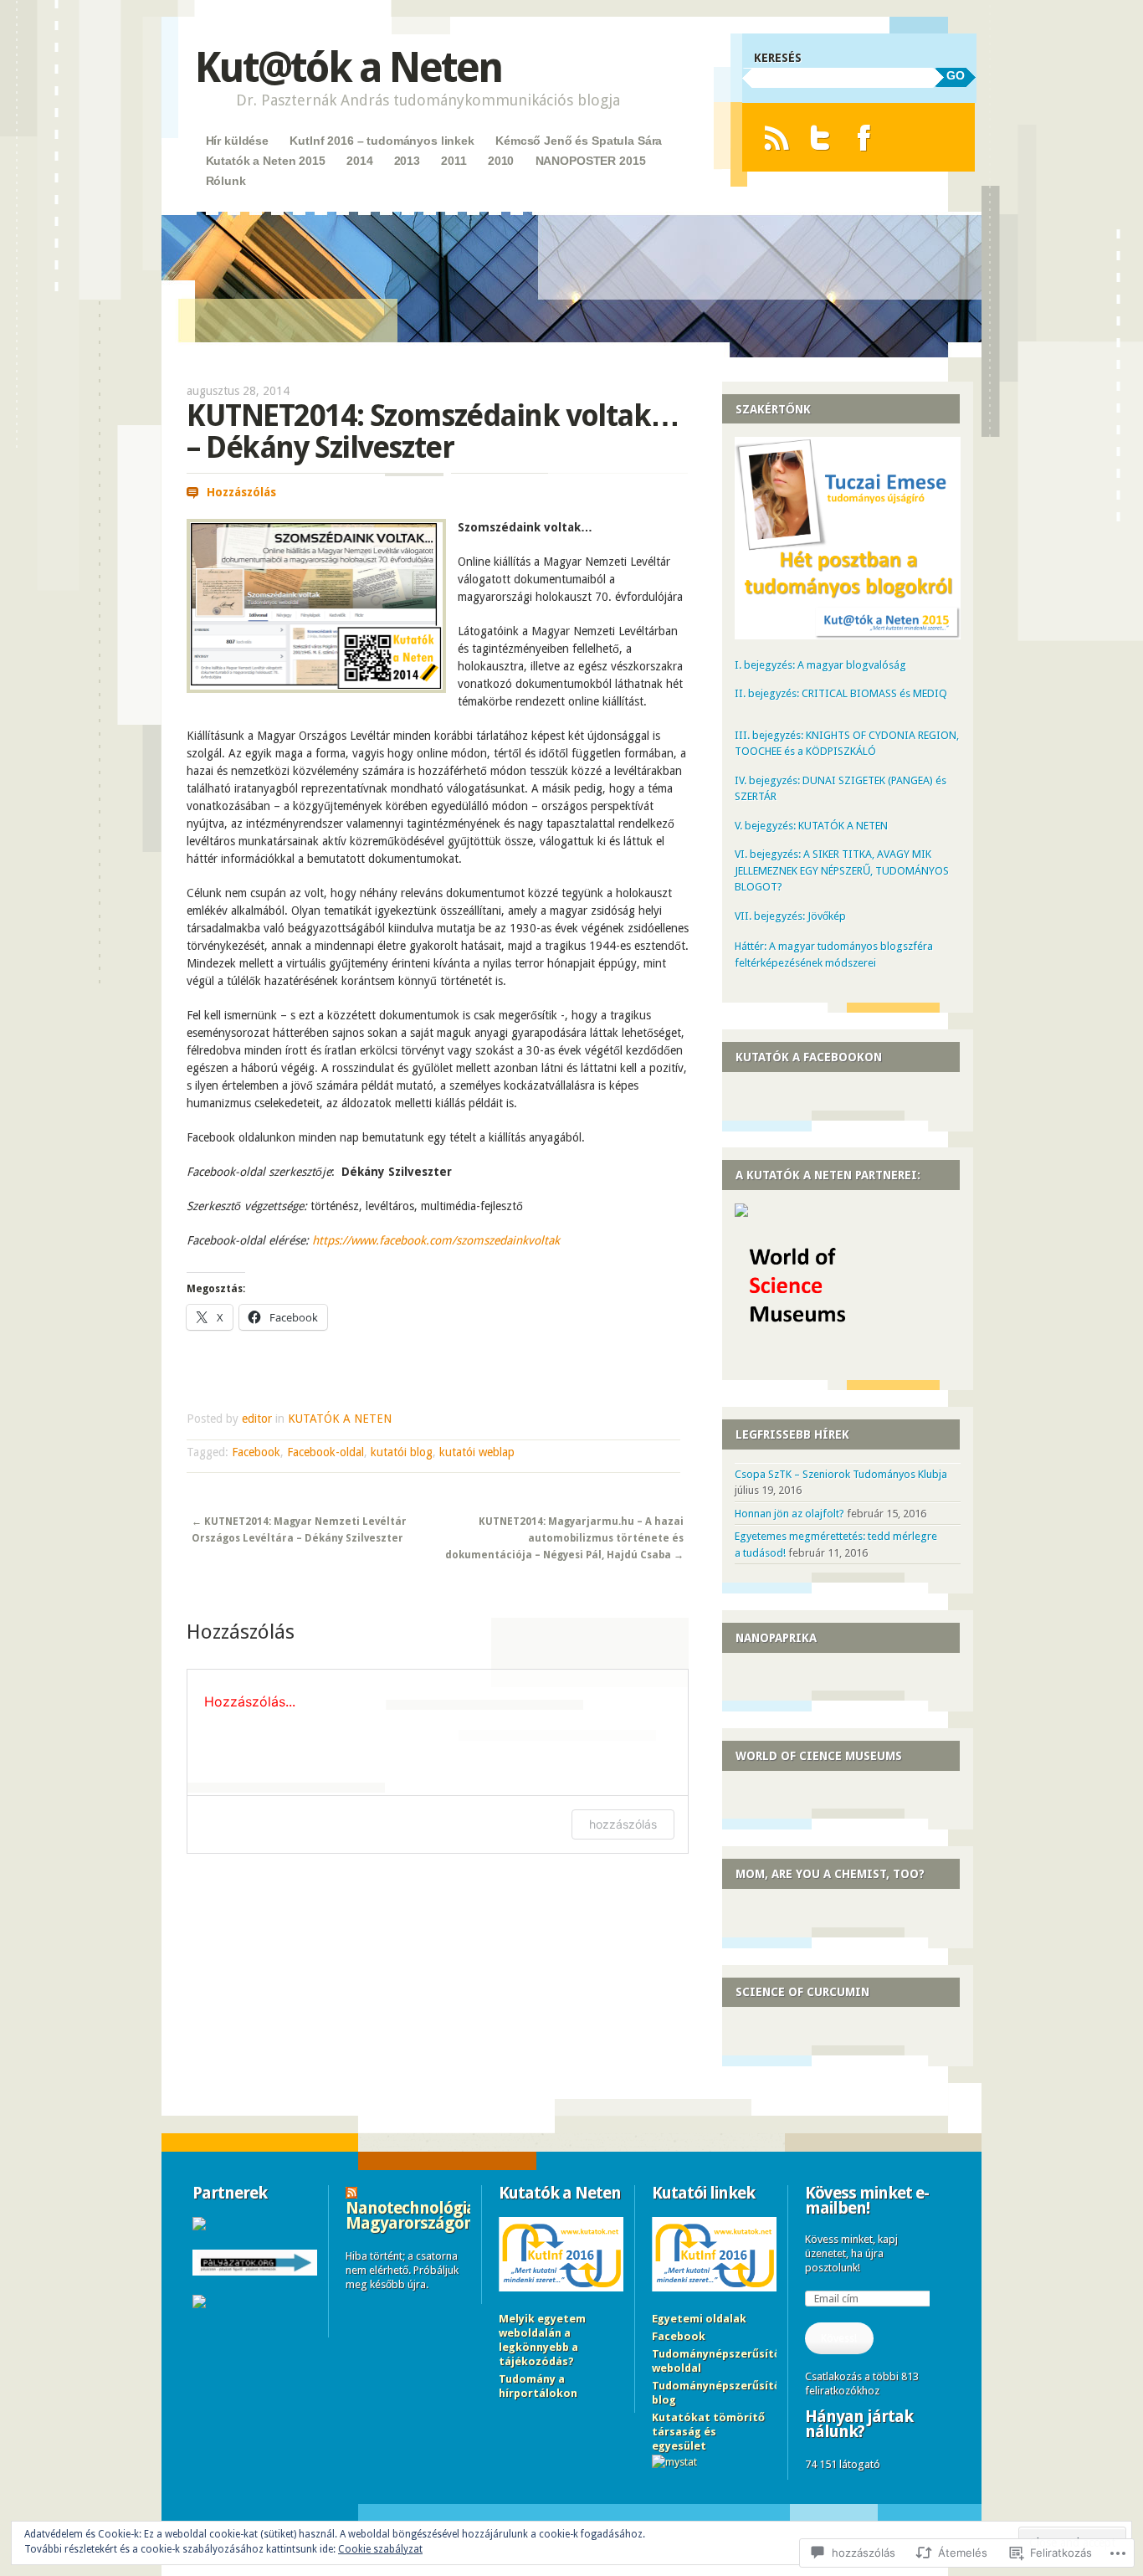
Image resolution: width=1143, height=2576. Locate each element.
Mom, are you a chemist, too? (830, 1874)
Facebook (256, 1452)
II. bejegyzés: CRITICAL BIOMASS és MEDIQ (841, 693)
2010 (501, 161)
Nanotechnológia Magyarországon (410, 2215)
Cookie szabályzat (380, 2549)
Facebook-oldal (325, 1452)
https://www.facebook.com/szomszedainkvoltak (436, 1240)
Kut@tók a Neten (348, 67)
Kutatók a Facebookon (809, 1057)
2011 (454, 161)
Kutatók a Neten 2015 (266, 161)
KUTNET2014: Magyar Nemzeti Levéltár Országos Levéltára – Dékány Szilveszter (299, 1530)
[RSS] (776, 138)
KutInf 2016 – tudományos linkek (382, 141)
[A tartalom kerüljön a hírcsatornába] (351, 2193)
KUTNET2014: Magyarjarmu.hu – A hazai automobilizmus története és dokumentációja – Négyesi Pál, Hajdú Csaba (564, 1539)
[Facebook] (864, 138)
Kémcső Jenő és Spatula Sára (579, 141)
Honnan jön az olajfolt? (789, 1514)
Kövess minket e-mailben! (867, 2200)
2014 (359, 161)
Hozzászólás (241, 492)
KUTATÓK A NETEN (340, 1419)
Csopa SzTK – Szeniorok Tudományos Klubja (841, 1474)
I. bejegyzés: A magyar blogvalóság (820, 665)
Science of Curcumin (802, 1992)
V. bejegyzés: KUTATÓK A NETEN (811, 826)
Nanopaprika (776, 1638)
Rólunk (226, 181)
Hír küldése (237, 141)
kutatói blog (402, 1452)
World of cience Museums (819, 1756)
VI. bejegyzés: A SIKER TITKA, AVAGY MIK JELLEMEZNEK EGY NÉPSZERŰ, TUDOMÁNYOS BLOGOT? (842, 870)
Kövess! (839, 2338)
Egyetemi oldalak (699, 2319)
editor (257, 1419)
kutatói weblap (477, 1452)
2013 (407, 161)
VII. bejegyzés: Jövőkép (790, 916)
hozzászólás (623, 1824)
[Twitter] (820, 138)
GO (956, 75)
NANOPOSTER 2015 (591, 161)
